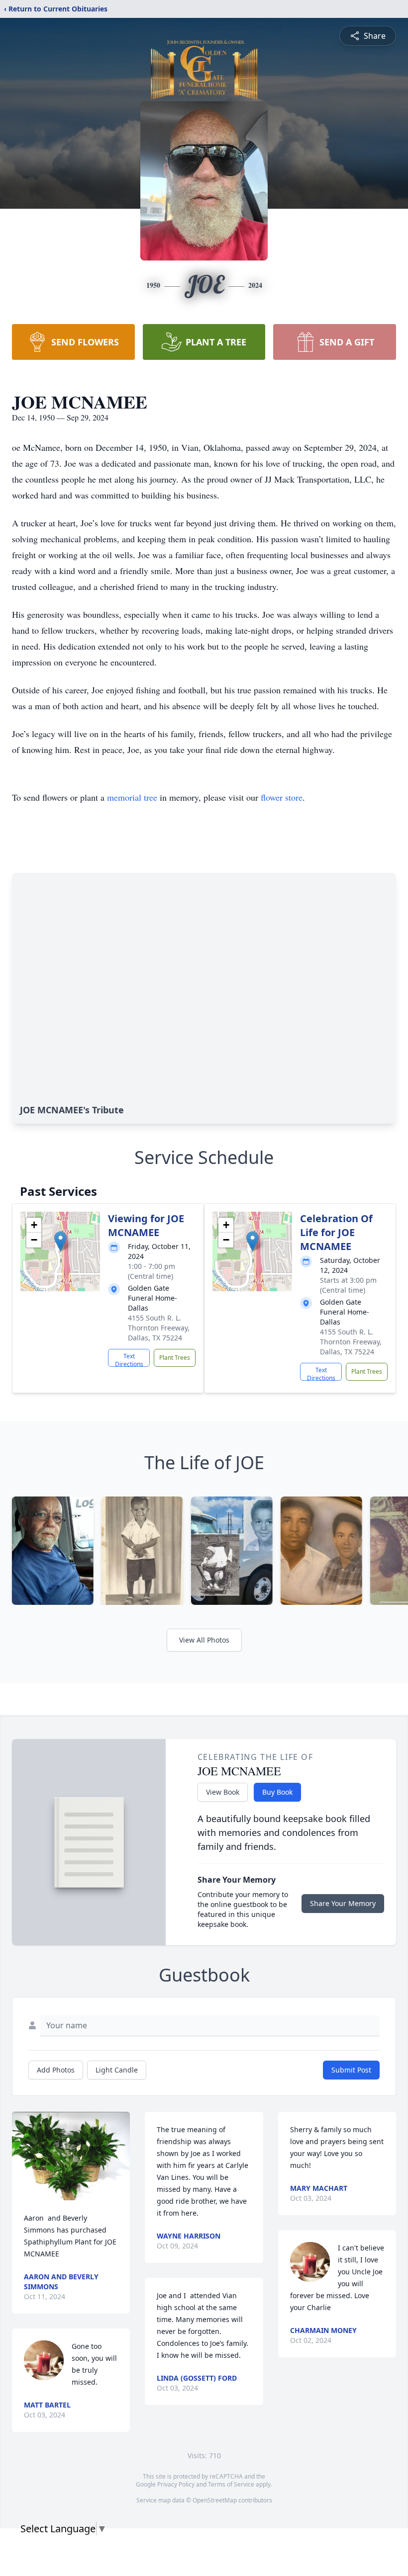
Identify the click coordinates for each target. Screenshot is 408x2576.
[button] (60, 1241)
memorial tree (132, 797)
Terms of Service (231, 2484)
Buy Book (277, 1792)
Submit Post (351, 2070)
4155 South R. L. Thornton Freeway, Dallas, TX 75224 (159, 1328)
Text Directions (129, 1359)
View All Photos (204, 1640)
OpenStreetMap (215, 2500)
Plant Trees (175, 1358)
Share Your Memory (343, 1903)
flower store (282, 797)
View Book (223, 1792)
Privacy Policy (176, 2484)
